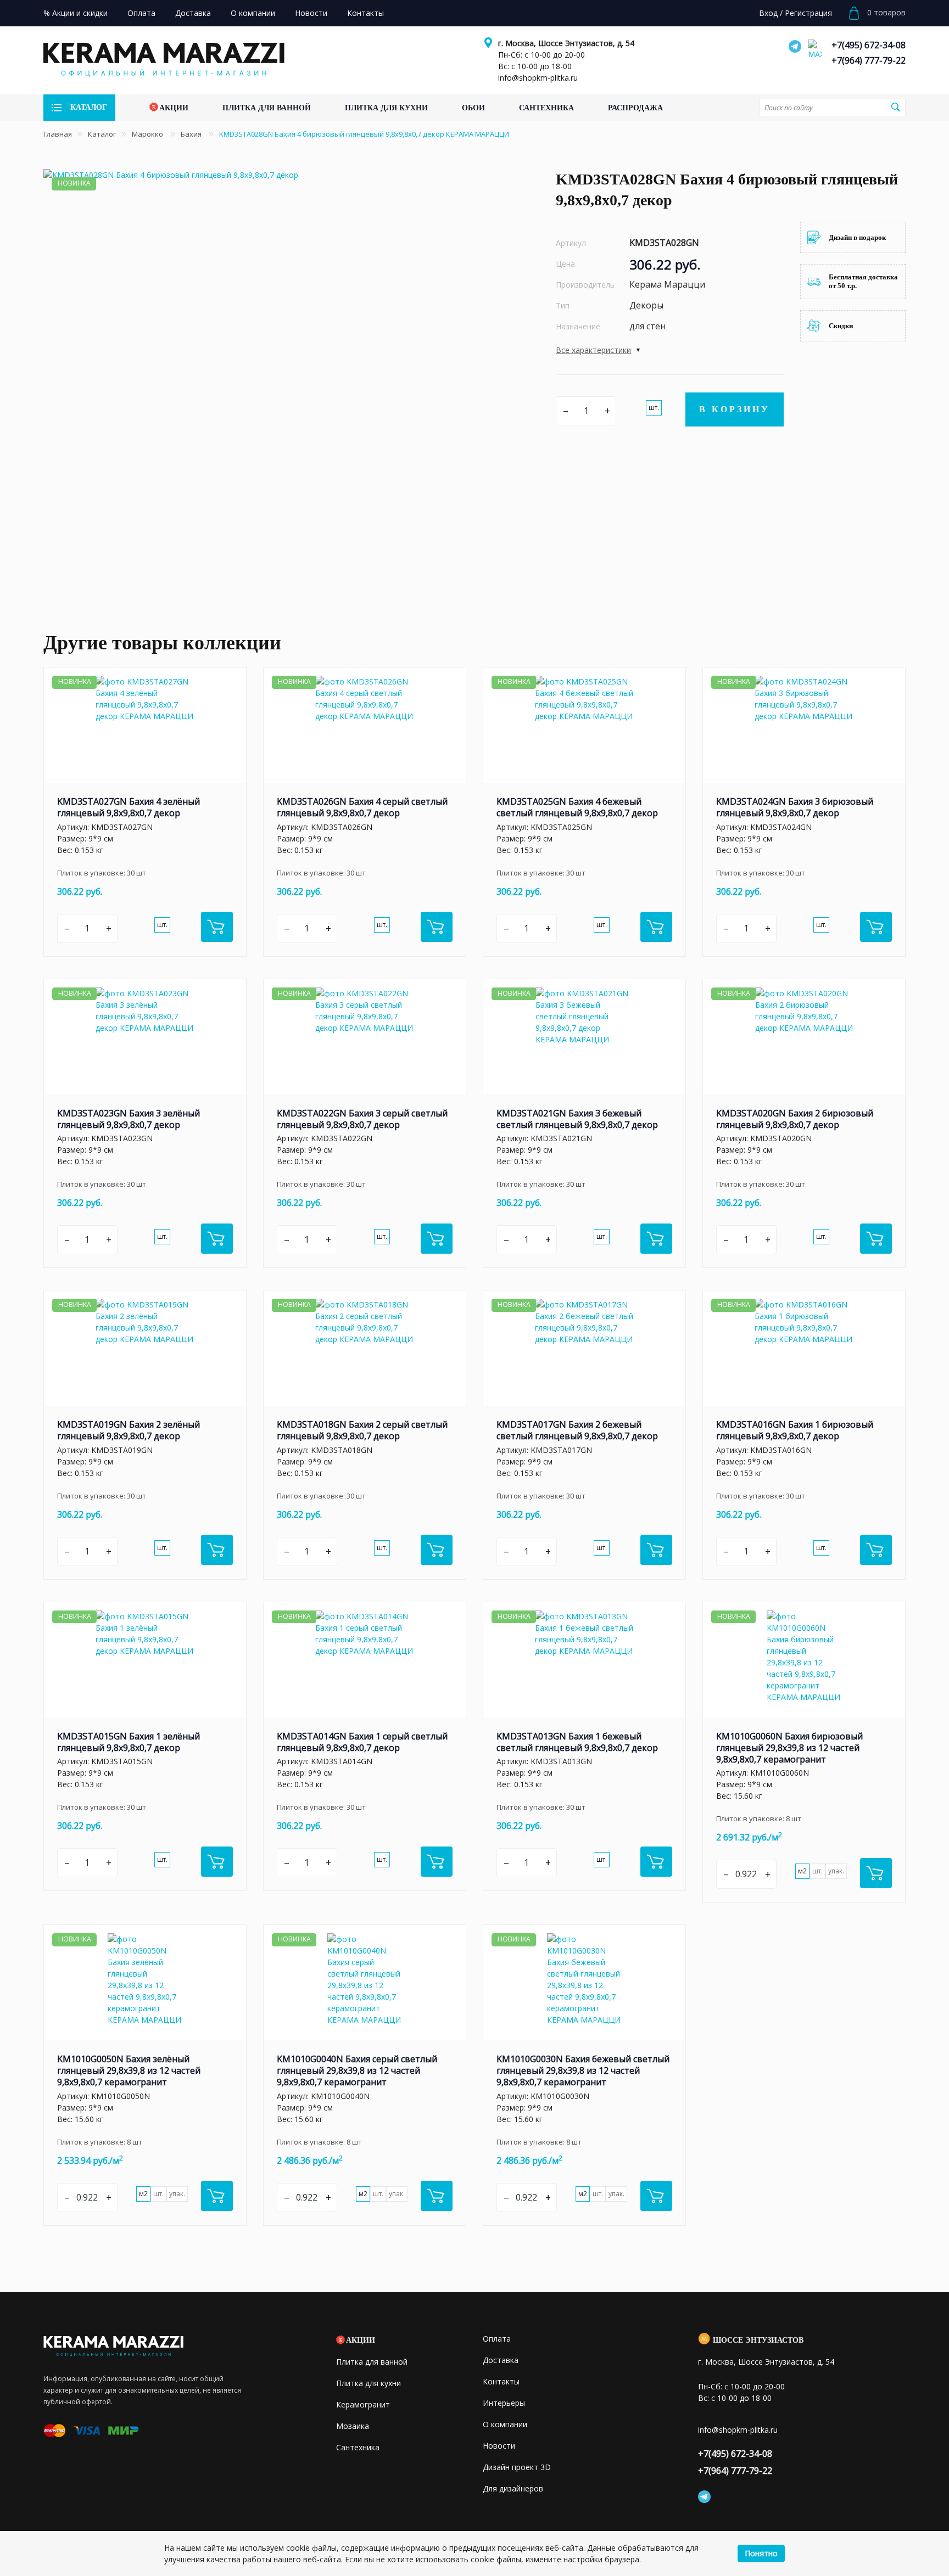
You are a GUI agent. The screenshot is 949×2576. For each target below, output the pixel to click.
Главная (58, 134)
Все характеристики (593, 350)
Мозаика (353, 2426)
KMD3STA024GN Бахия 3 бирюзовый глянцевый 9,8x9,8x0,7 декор (795, 807)
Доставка (501, 2360)
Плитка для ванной (372, 2362)
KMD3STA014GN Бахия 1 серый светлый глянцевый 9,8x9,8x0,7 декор (362, 1742)
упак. (836, 1871)
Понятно (761, 2553)
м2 (802, 1871)
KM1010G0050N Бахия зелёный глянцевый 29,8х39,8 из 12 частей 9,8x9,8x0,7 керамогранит (129, 2070)
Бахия (192, 134)
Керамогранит (363, 2404)
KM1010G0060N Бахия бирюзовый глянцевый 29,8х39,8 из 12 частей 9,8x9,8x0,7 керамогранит (789, 1748)
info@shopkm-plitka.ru (538, 78)
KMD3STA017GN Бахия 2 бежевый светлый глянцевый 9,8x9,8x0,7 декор (577, 1430)
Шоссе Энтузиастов (758, 2340)
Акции (361, 2340)
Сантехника (358, 2447)
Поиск (896, 107)
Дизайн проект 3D (517, 2467)
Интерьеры (504, 2403)
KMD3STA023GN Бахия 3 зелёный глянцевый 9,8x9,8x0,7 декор (129, 1119)
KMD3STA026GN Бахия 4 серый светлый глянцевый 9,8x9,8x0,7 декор (362, 807)
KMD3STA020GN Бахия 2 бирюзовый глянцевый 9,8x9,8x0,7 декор (795, 1119)
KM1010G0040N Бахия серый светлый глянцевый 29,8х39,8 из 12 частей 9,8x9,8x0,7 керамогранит (357, 2070)
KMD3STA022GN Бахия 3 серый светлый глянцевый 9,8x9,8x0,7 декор (362, 1119)
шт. (654, 408)
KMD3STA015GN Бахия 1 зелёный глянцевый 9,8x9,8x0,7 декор (129, 1742)
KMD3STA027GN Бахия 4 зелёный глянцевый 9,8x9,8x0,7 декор (129, 807)
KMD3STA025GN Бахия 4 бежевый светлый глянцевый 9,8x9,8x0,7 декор (577, 807)
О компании (505, 2424)
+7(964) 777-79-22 (869, 60)
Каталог (102, 134)
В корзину (735, 409)
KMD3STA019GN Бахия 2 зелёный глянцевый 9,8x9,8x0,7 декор (129, 1430)
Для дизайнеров (513, 2488)
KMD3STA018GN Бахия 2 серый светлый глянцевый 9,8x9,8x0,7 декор (362, 1430)
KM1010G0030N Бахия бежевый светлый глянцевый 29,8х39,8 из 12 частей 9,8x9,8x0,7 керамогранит (583, 2070)
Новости (499, 2446)
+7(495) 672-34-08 (869, 45)
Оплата (497, 2339)
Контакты (501, 2381)
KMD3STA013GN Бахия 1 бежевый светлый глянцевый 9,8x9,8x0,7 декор (577, 1742)
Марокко (148, 134)
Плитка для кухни (369, 2383)
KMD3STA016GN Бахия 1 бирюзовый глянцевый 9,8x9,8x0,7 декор (795, 1430)
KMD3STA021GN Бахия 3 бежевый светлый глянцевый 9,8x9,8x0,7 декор (577, 1119)
